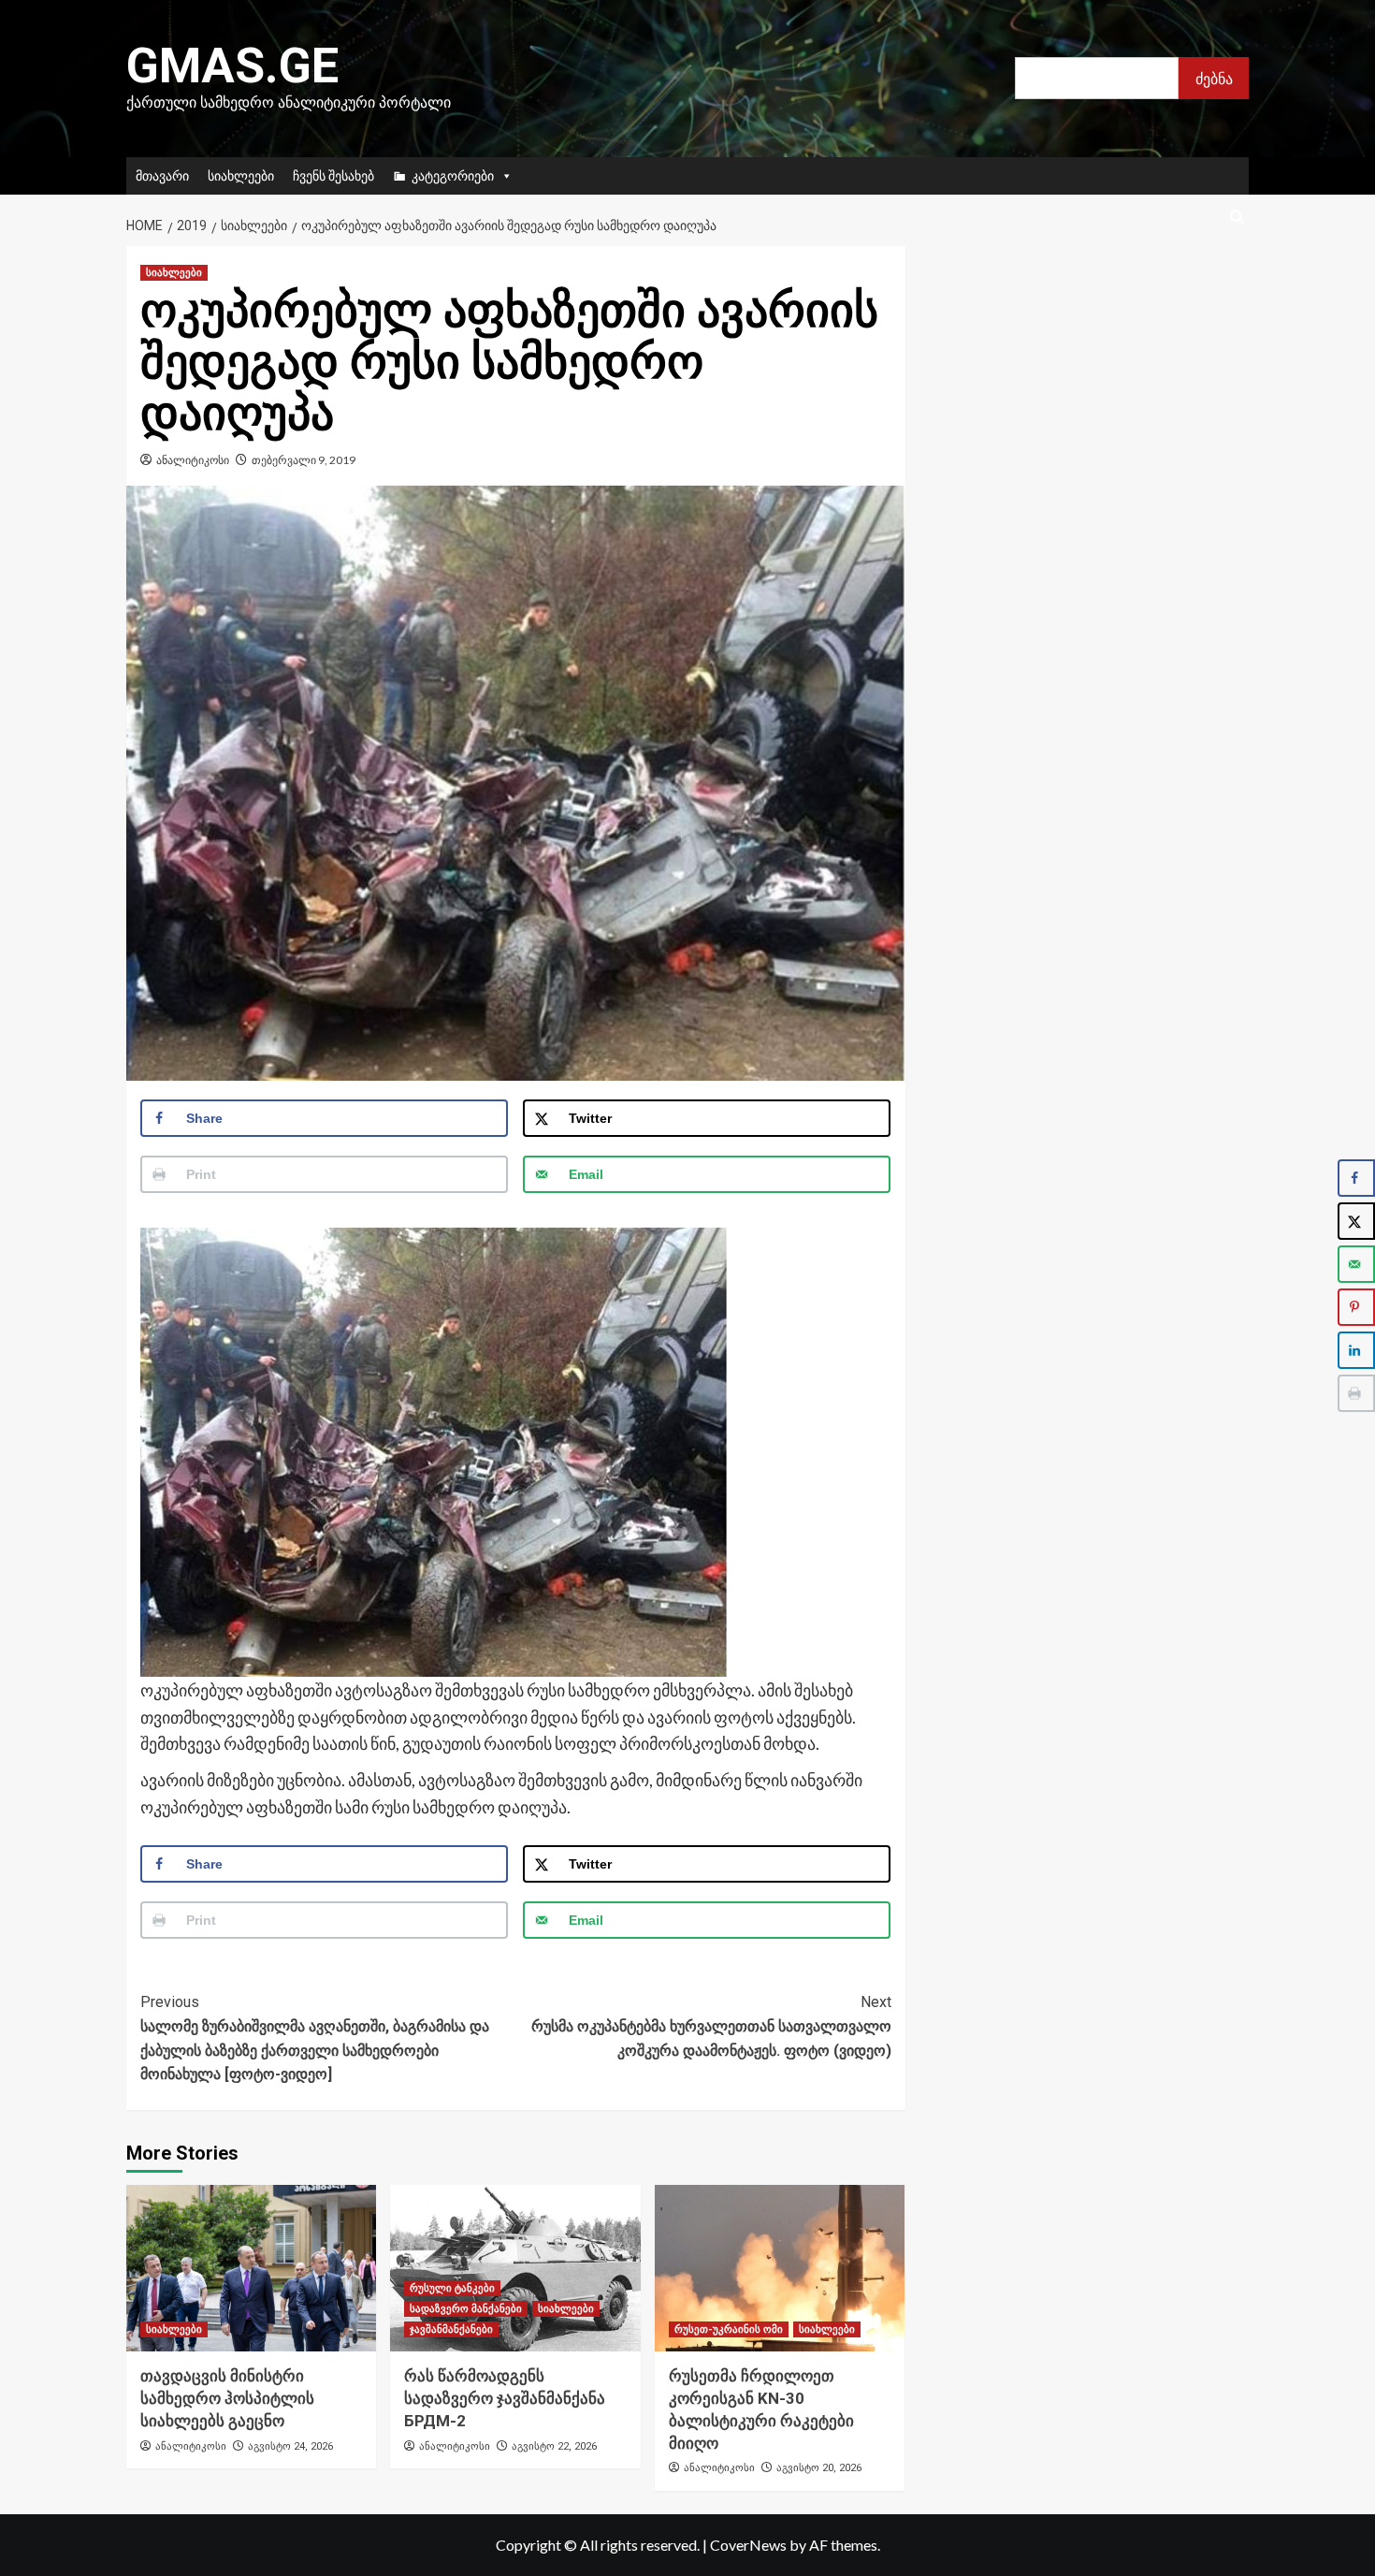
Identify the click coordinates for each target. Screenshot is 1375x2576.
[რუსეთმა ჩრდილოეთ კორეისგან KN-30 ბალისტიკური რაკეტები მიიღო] (780, 2268)
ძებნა (1214, 78)
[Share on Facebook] (1356, 1178)
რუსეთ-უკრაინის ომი (729, 2329)
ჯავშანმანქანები (451, 2329)
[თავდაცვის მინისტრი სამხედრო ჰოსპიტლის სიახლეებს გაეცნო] (251, 2268)
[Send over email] (1356, 1264)
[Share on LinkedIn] (1356, 1350)
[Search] (1237, 218)
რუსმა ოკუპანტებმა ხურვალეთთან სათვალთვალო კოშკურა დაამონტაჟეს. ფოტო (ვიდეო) (711, 2026)
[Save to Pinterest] (1356, 1307)
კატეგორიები (453, 175)
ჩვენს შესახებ (333, 175)
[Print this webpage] (1356, 1393)
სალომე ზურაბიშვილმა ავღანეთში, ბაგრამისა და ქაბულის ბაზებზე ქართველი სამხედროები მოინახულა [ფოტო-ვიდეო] (315, 2038)
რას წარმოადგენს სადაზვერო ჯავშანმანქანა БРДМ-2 (505, 2398)
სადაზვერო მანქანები (466, 2309)
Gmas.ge (232, 66)
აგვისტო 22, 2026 (554, 2446)
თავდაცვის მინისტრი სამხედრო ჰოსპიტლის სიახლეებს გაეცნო (227, 2398)
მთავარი (162, 175)
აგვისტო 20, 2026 (819, 2468)
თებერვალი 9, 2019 (304, 460)
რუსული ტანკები (452, 2288)
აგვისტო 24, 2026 (290, 2446)
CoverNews (748, 2545)
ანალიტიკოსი (193, 460)
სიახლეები (241, 175)
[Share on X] (1356, 1221)
